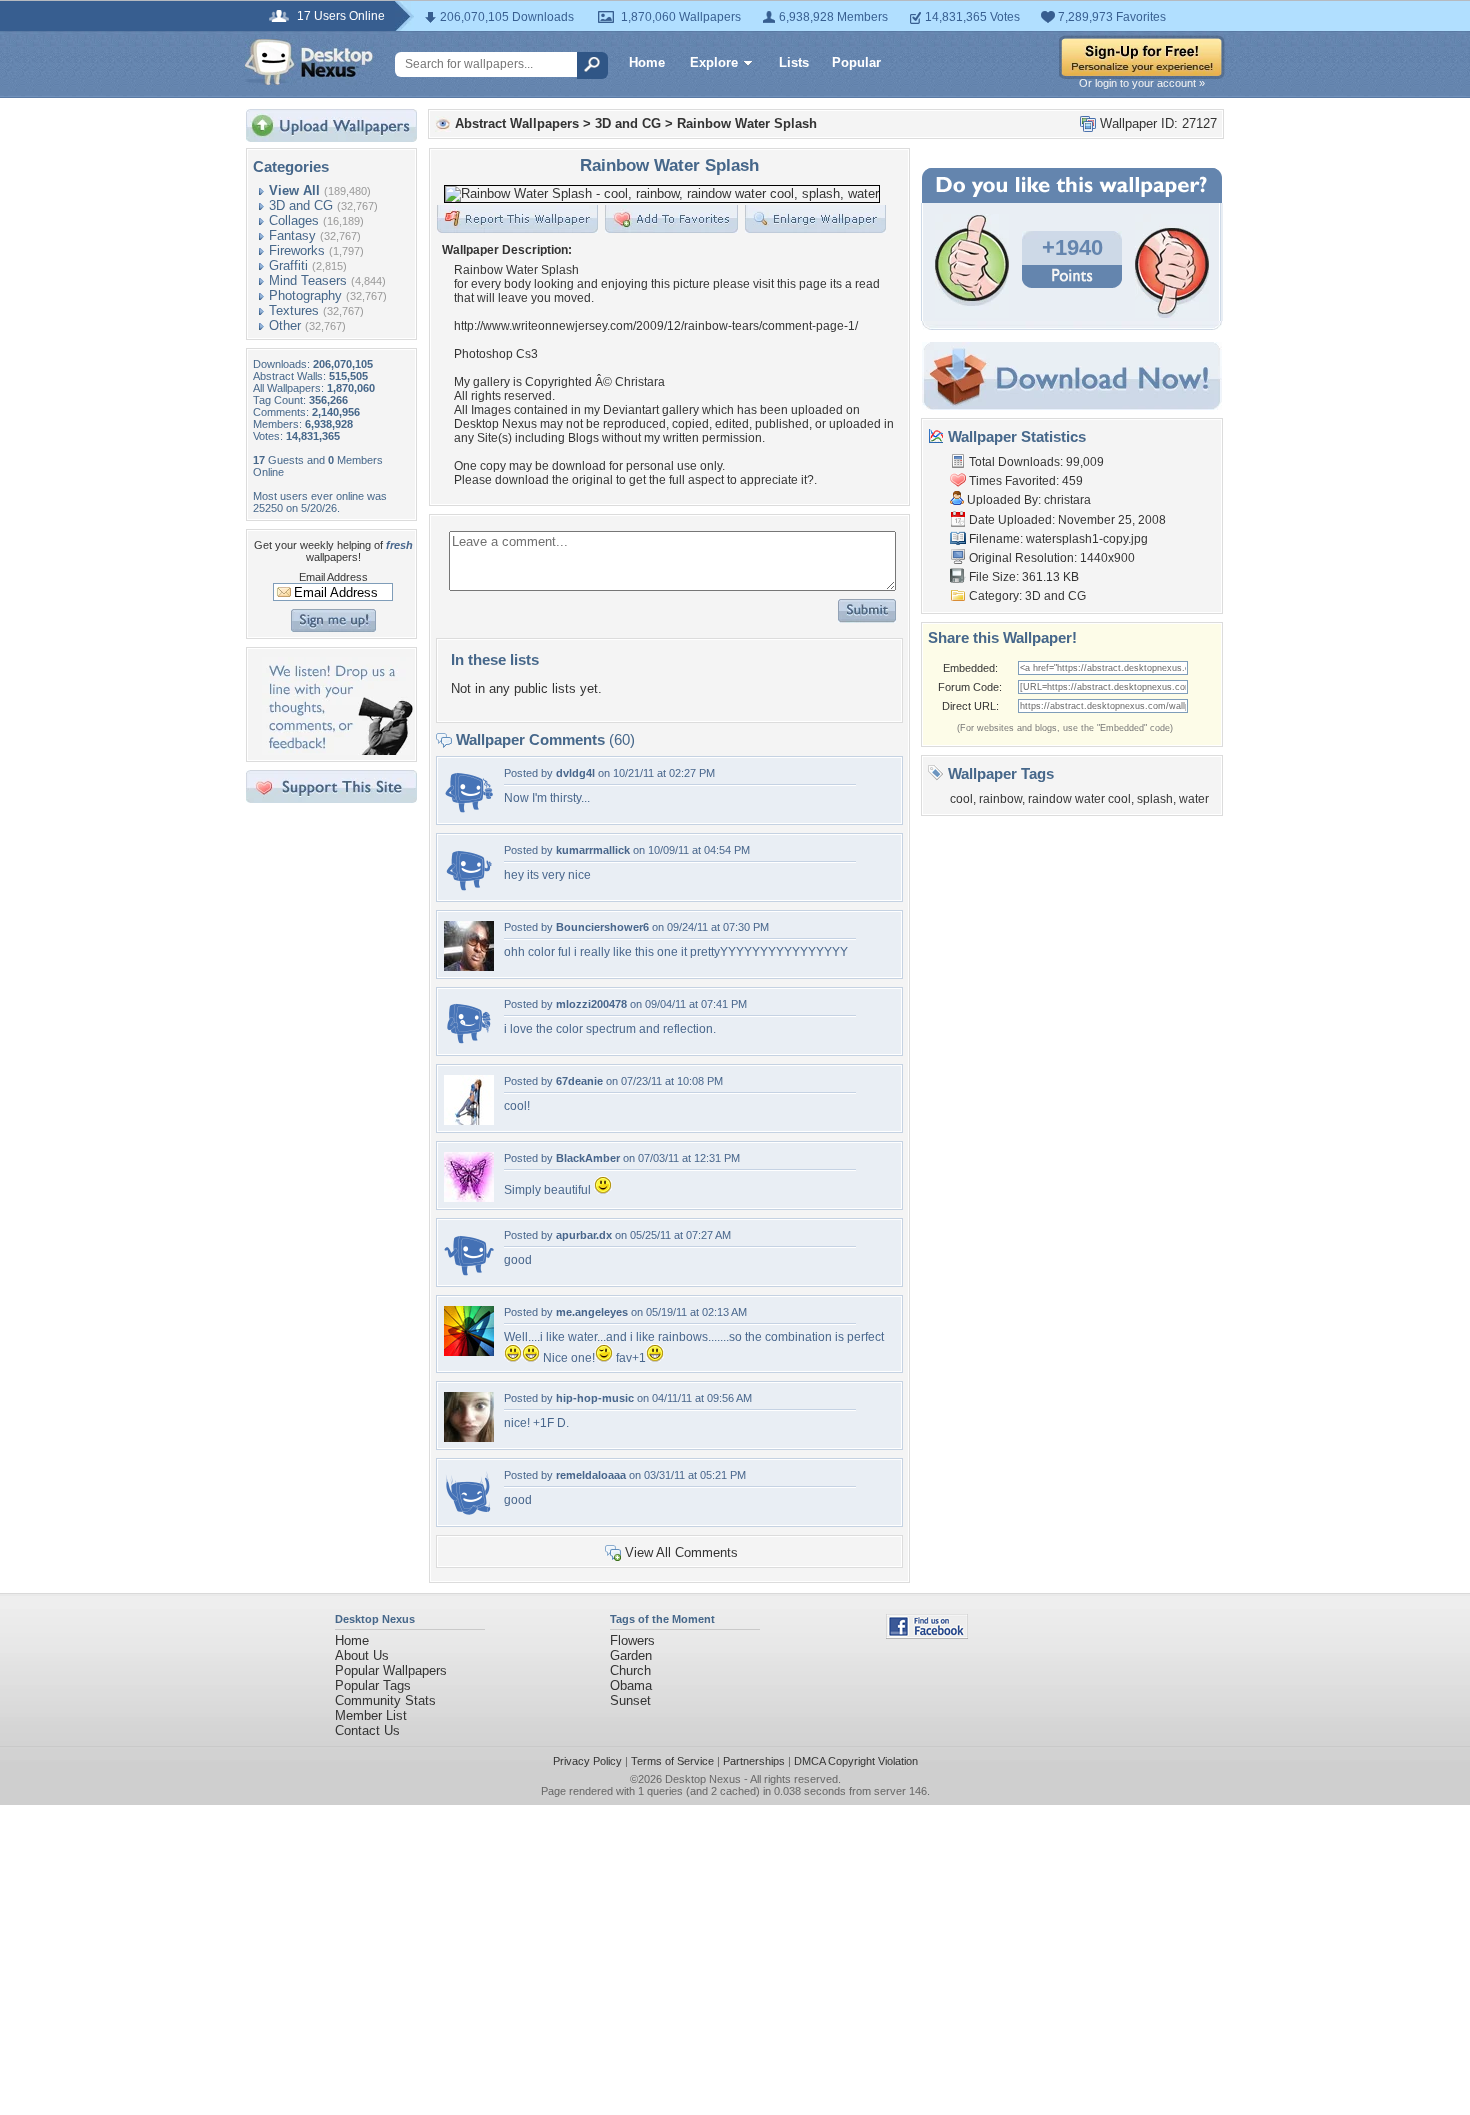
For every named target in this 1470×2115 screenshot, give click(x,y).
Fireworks (297, 250)
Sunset (630, 1700)
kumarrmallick (593, 850)
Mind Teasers (308, 280)
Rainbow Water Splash (747, 123)
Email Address (333, 577)
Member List (371, 1715)
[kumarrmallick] (469, 889)
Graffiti (288, 265)
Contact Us (367, 1730)
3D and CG (301, 205)
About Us (362, 1655)
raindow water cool (1079, 799)
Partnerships (754, 1761)
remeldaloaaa (591, 1475)
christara (1067, 500)
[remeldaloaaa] (469, 1514)
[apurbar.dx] (469, 1274)
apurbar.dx (584, 1235)
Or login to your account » (1142, 83)
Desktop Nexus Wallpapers (309, 62)
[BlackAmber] (469, 1197)
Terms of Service (672, 1761)
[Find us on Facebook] (927, 1634)
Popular (856, 62)
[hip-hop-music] (469, 1437)
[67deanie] (469, 1120)
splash (1155, 799)
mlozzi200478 (591, 1004)
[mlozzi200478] (469, 1043)
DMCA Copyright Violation (856, 1761)
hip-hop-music (595, 1398)
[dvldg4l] (469, 812)
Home (647, 62)
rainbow (1000, 799)
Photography (305, 295)
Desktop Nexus (703, 1779)
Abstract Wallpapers (517, 123)
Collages (294, 220)
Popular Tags (373, 1685)
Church (630, 1670)
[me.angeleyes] (469, 1351)
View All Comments (681, 1552)
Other (285, 325)
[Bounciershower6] (469, 966)
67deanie (579, 1081)
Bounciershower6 (602, 927)
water (1194, 799)
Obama (631, 1685)
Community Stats (385, 1700)
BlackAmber (588, 1158)
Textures (294, 310)
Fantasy (292, 235)
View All (294, 190)
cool (961, 799)
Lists (794, 62)
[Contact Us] (337, 750)
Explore (714, 62)
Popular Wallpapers (391, 1670)
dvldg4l (575, 773)
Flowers (632, 1640)
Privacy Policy (587, 1761)
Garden (631, 1655)
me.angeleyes (592, 1312)
